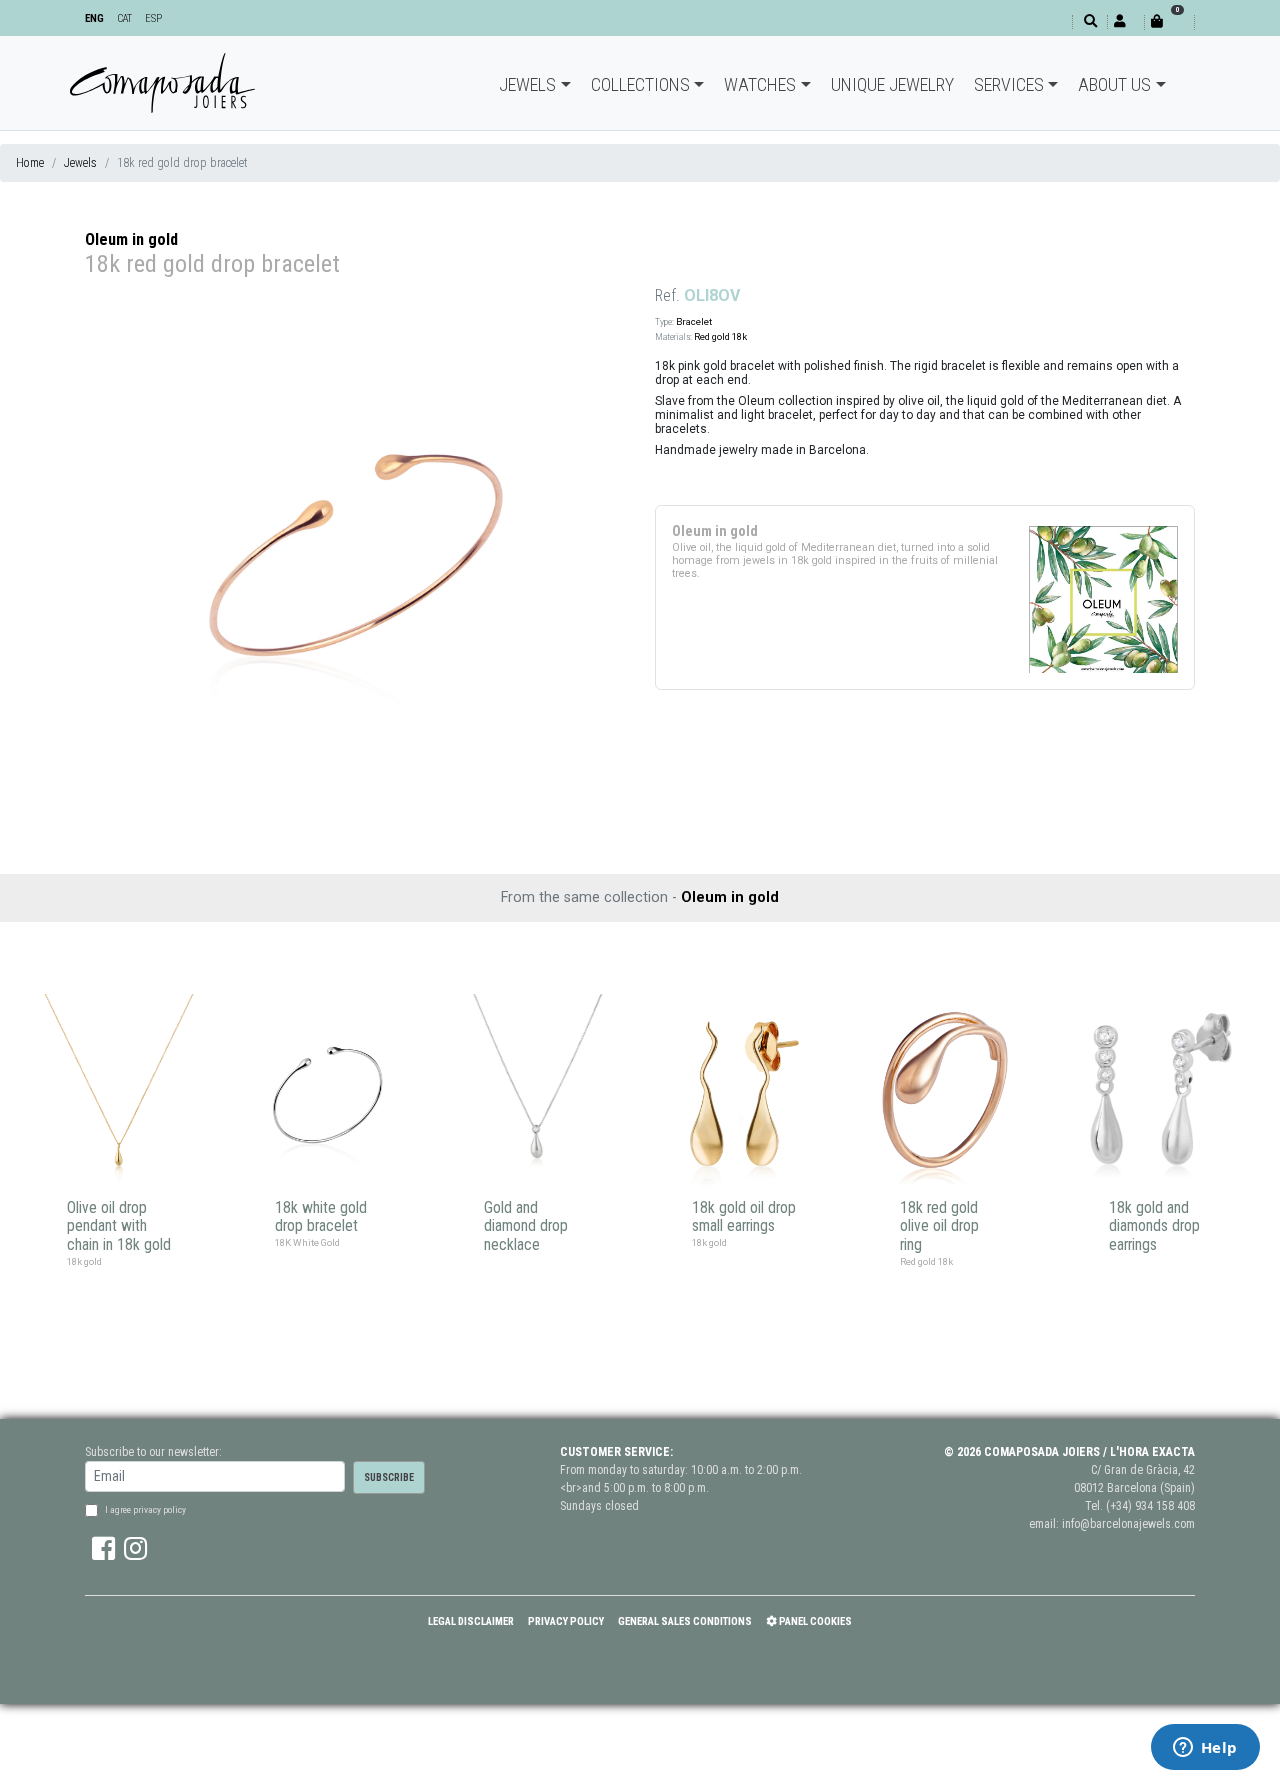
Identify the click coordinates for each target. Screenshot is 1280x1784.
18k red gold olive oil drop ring (939, 1226)
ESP (153, 18)
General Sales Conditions (685, 1621)
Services (1009, 84)
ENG (94, 18)
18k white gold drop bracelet (321, 1217)
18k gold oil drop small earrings (744, 1217)
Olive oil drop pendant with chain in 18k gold (119, 1226)
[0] (1169, 21)
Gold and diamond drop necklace (526, 1226)
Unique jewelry (892, 84)
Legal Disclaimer (471, 1621)
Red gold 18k (720, 336)
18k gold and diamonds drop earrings (1154, 1226)
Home (30, 163)
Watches (760, 84)
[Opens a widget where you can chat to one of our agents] (1205, 1749)
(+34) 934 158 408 (1150, 1506)
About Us (1114, 84)
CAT (124, 18)
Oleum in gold (131, 239)
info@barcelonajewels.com (1128, 1524)
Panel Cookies (814, 1621)
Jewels (527, 84)
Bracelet (694, 321)
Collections (640, 84)
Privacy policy (566, 1621)
